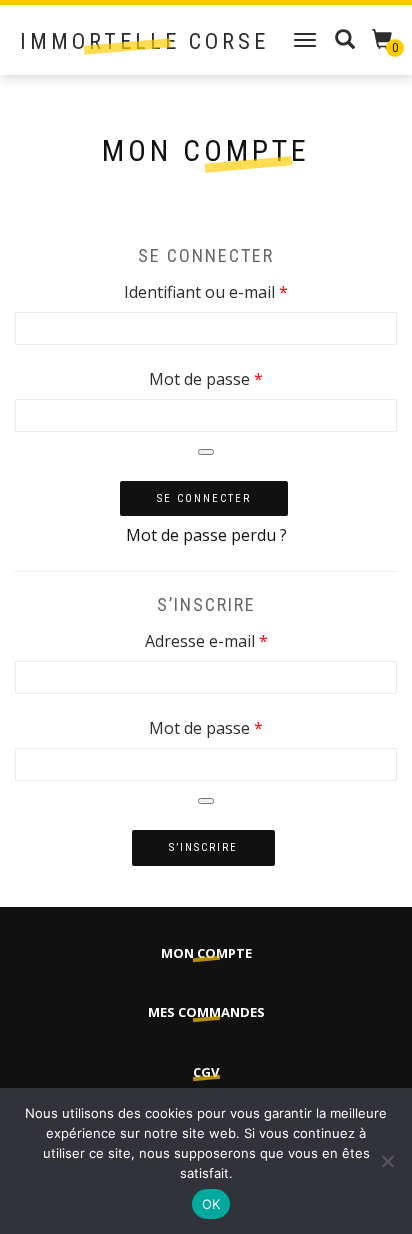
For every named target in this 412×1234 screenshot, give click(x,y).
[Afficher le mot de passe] (206, 452)
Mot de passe (248, 378)
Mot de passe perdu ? (206, 535)
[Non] (387, 1161)
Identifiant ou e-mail (248, 291)
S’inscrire (203, 847)
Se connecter (204, 498)
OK (211, 1204)
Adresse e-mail (248, 640)
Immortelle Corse (144, 42)
